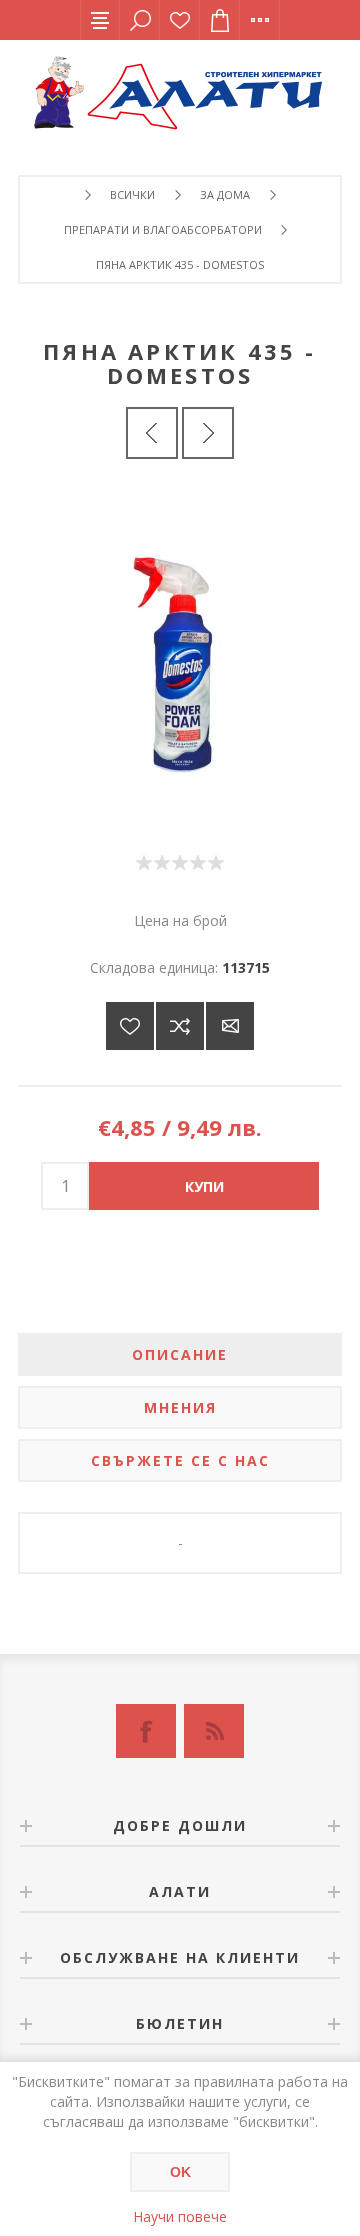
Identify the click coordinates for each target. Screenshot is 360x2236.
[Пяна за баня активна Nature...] (208, 433)
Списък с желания (180, 20)
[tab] (180, 1354)
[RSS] (214, 1731)
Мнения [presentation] (180, 1407)
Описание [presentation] (180, 1354)
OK (180, 2172)
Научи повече (180, 2216)
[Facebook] (146, 1731)
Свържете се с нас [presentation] (180, 1460)
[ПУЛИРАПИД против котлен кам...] (152, 433)
